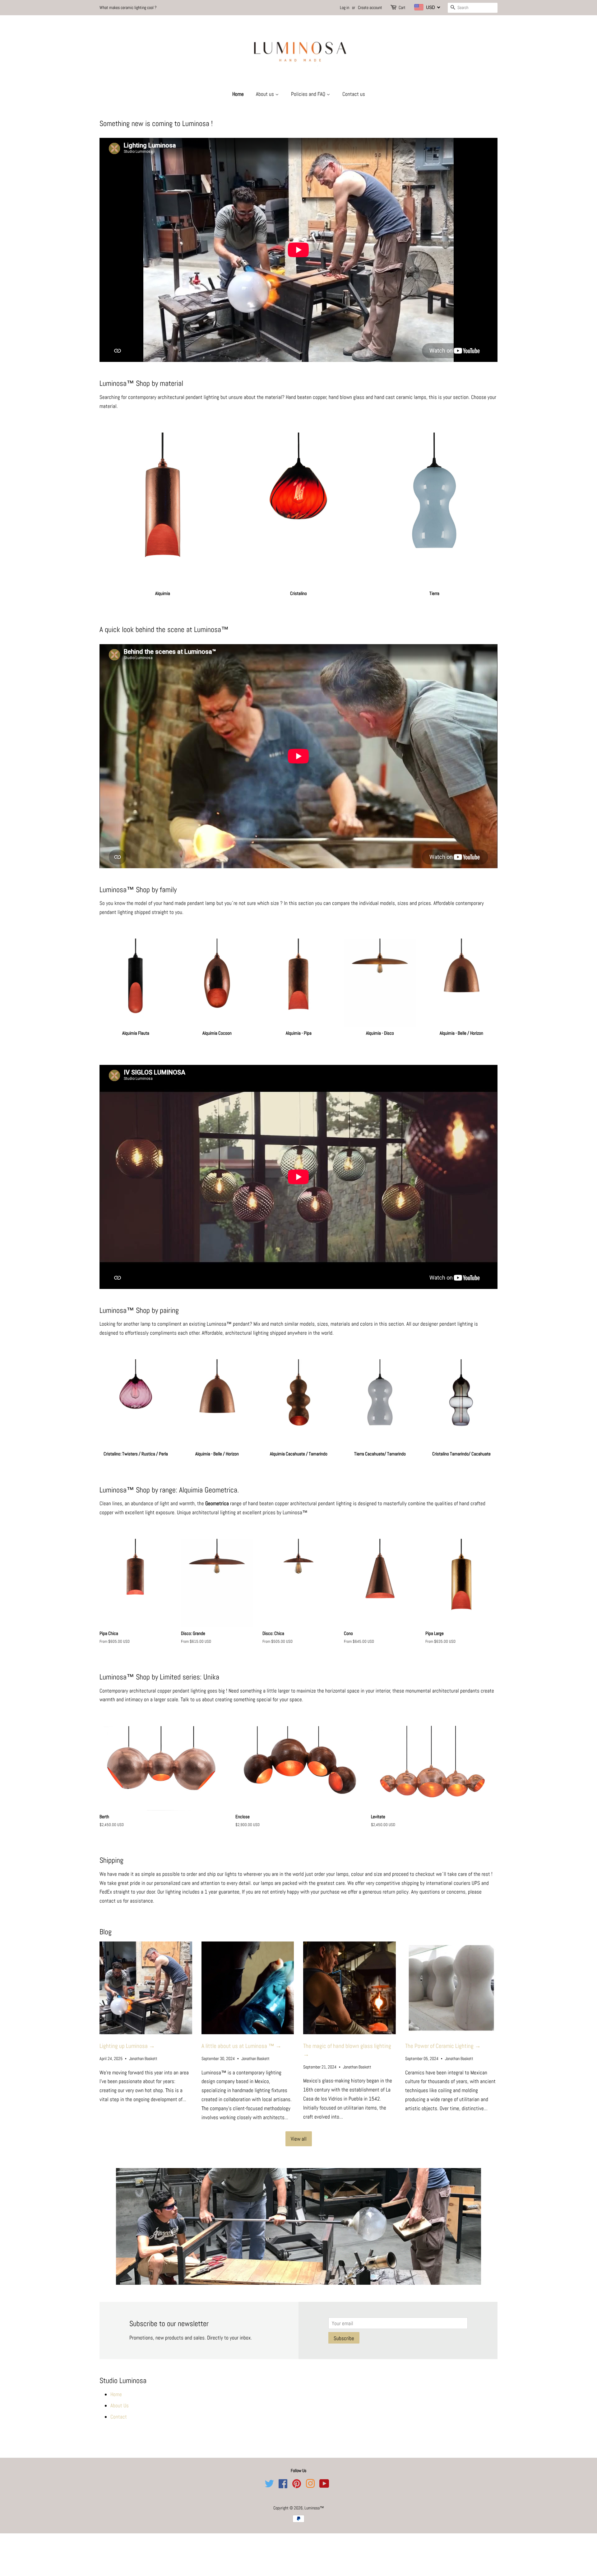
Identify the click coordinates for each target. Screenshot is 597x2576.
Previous (113, 2223)
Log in (345, 7)
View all (299, 2139)
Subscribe (344, 2331)
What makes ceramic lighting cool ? (128, 7)
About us (266, 94)
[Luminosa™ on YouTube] (324, 2479)
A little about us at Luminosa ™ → (241, 2046)
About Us (120, 2398)
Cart (402, 7)
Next (484, 2223)
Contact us (354, 94)
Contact (119, 2410)
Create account (370, 7)
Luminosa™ (314, 2501)
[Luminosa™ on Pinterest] (297, 2479)
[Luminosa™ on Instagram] (310, 2479)
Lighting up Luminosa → (127, 2046)
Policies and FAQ (309, 94)
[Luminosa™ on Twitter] (269, 2479)
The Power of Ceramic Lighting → (443, 2046)
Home (238, 94)
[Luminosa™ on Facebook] (283, 2479)
